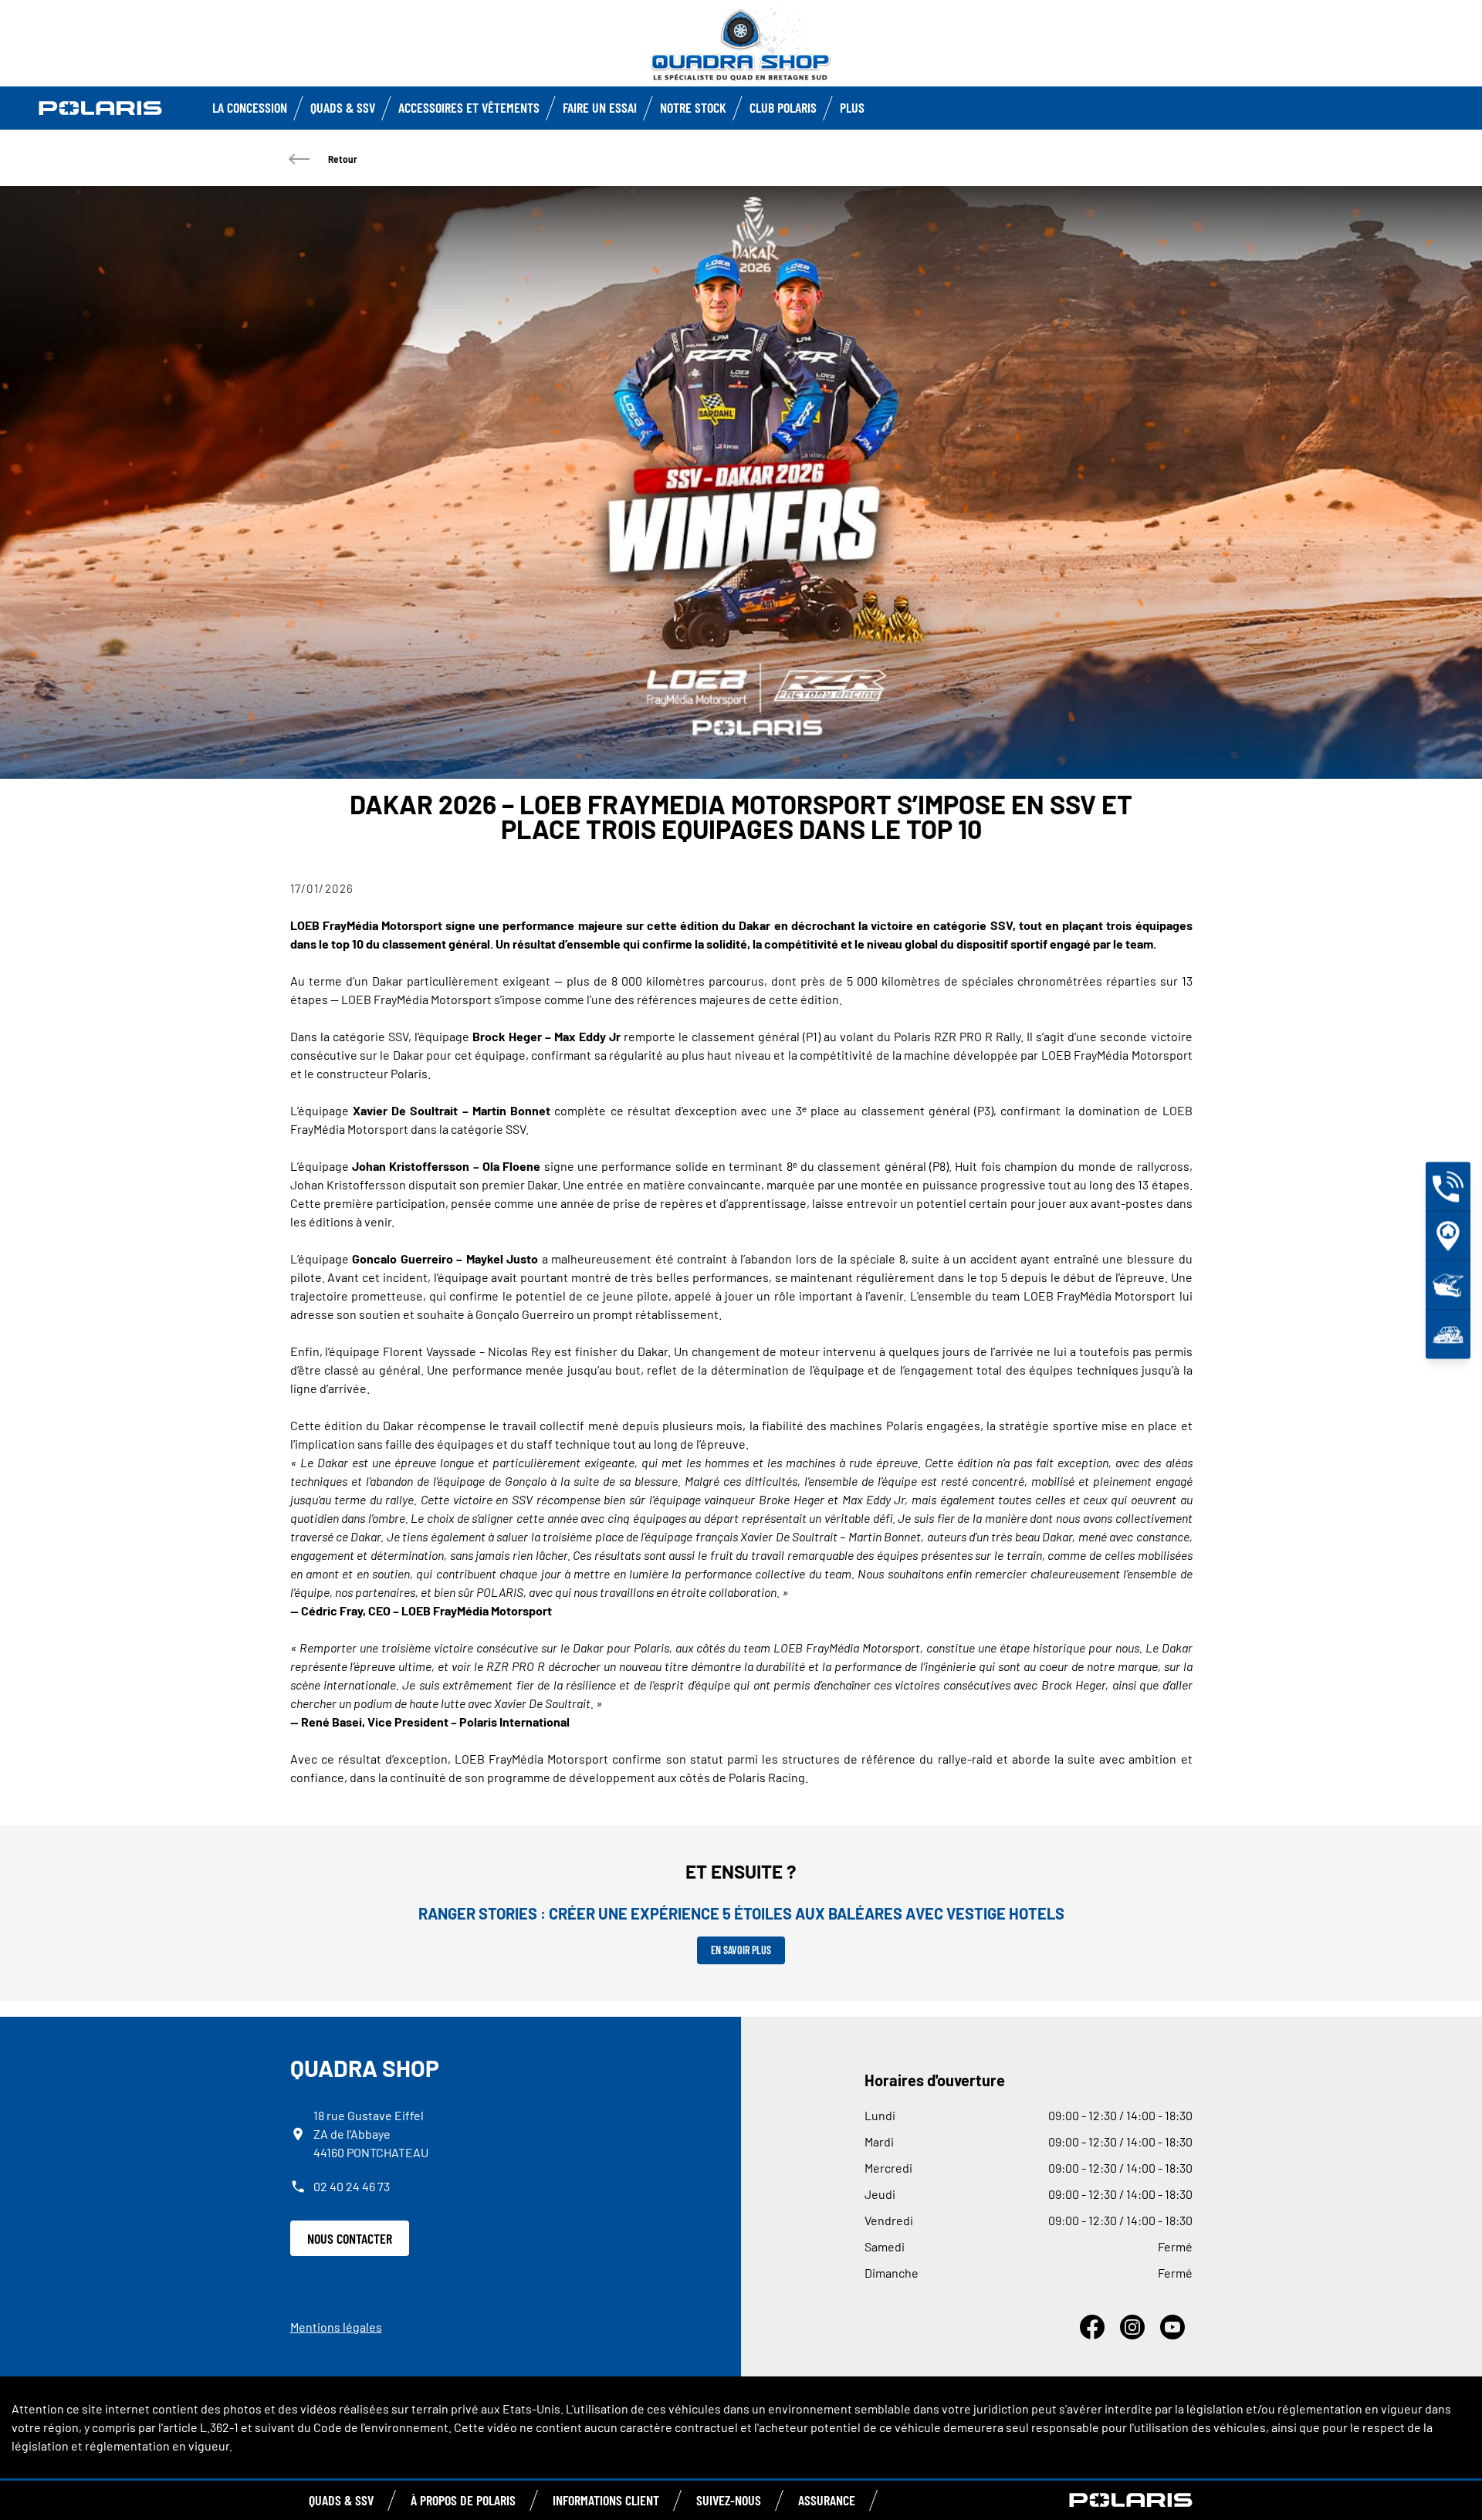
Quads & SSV (343, 107)
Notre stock (693, 107)
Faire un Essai (600, 107)
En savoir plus (741, 1950)
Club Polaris (783, 107)
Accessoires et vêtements (469, 107)
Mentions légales (336, 2327)
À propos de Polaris (463, 2500)
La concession (250, 107)
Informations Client (606, 2500)
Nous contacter (350, 2238)
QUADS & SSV (341, 2500)
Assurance (827, 2500)
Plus (852, 107)
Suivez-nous (729, 2500)
